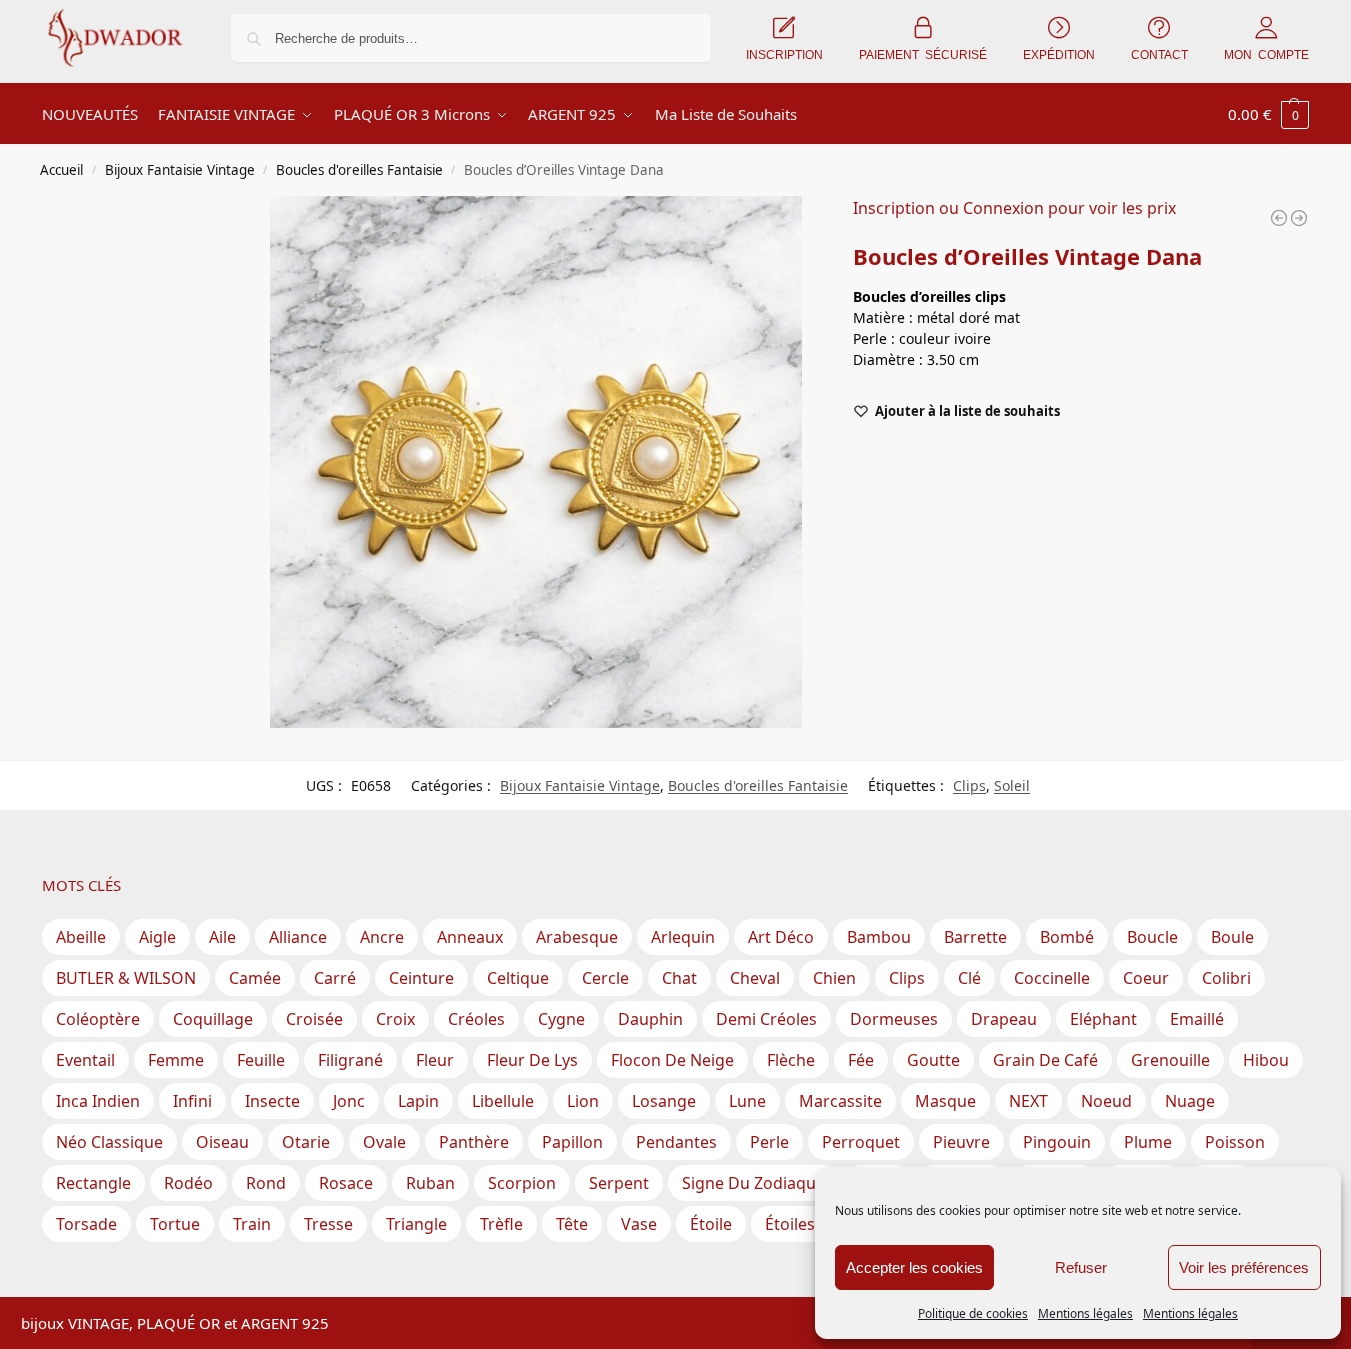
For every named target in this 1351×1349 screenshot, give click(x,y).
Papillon (572, 1142)
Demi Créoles (766, 1019)
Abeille (81, 937)
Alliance (298, 937)
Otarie (306, 1142)
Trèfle (501, 1224)
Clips (969, 785)
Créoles (476, 1019)
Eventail (85, 1060)
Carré (335, 978)
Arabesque (577, 937)
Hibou (1266, 1060)
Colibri (1226, 978)
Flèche (791, 1060)
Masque (945, 1101)
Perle (769, 1142)
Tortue (175, 1224)
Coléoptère (98, 1019)
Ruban (430, 1183)
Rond (266, 1183)
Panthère (474, 1142)
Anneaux (470, 937)
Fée (861, 1060)
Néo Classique (109, 1142)
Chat (679, 978)
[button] (1268, 114)
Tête (572, 1224)
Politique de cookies (973, 1313)
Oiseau (222, 1142)
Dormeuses (894, 1019)
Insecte (272, 1101)
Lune (747, 1101)
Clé (969, 978)
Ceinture (421, 978)
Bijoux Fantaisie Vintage (180, 170)
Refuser (1081, 1267)
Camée (255, 978)
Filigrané (350, 1060)
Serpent (619, 1183)
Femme (176, 1060)
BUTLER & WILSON (126, 978)
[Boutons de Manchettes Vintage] (1299, 218)
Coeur (1146, 978)
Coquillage (213, 1019)
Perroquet (861, 1142)
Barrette (975, 937)
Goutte (933, 1060)
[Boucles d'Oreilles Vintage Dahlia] (1279, 218)
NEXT (1028, 1101)
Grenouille (1170, 1060)
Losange (664, 1101)
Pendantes (676, 1142)
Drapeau (1004, 1019)
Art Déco (781, 937)
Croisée (314, 1019)
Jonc (349, 1101)
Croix (395, 1019)
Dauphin (650, 1019)
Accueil (61, 170)
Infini (192, 1101)
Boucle (1152, 937)
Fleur (435, 1060)
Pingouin (1057, 1142)
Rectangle (93, 1183)
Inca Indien (98, 1101)
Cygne (561, 1019)
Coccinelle (1052, 978)
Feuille (261, 1060)
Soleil (1012, 785)
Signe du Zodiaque (753, 1183)
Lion (583, 1101)
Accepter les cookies (914, 1267)
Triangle (416, 1224)
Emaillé (1197, 1019)
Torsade (86, 1224)
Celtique (518, 978)
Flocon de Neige (672, 1060)
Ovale (384, 1142)
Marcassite (840, 1101)
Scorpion (522, 1183)
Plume (1148, 1142)
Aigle (157, 937)
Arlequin (683, 937)
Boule (1232, 937)
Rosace (346, 1183)
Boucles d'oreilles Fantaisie (359, 170)
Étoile (711, 1224)
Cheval (755, 978)
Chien (834, 978)
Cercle (605, 978)
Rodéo (188, 1183)
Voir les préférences (1244, 1267)
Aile (222, 937)
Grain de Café (1045, 1060)
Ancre (382, 937)
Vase (639, 1224)
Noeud (1106, 1101)
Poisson (1235, 1142)
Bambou (879, 937)
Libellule (503, 1101)
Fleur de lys (532, 1060)
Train (252, 1224)
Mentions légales (1085, 1313)
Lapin (418, 1101)
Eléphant (1103, 1019)
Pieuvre (961, 1142)
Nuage (1190, 1101)
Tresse (328, 1224)
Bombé (1067, 937)
